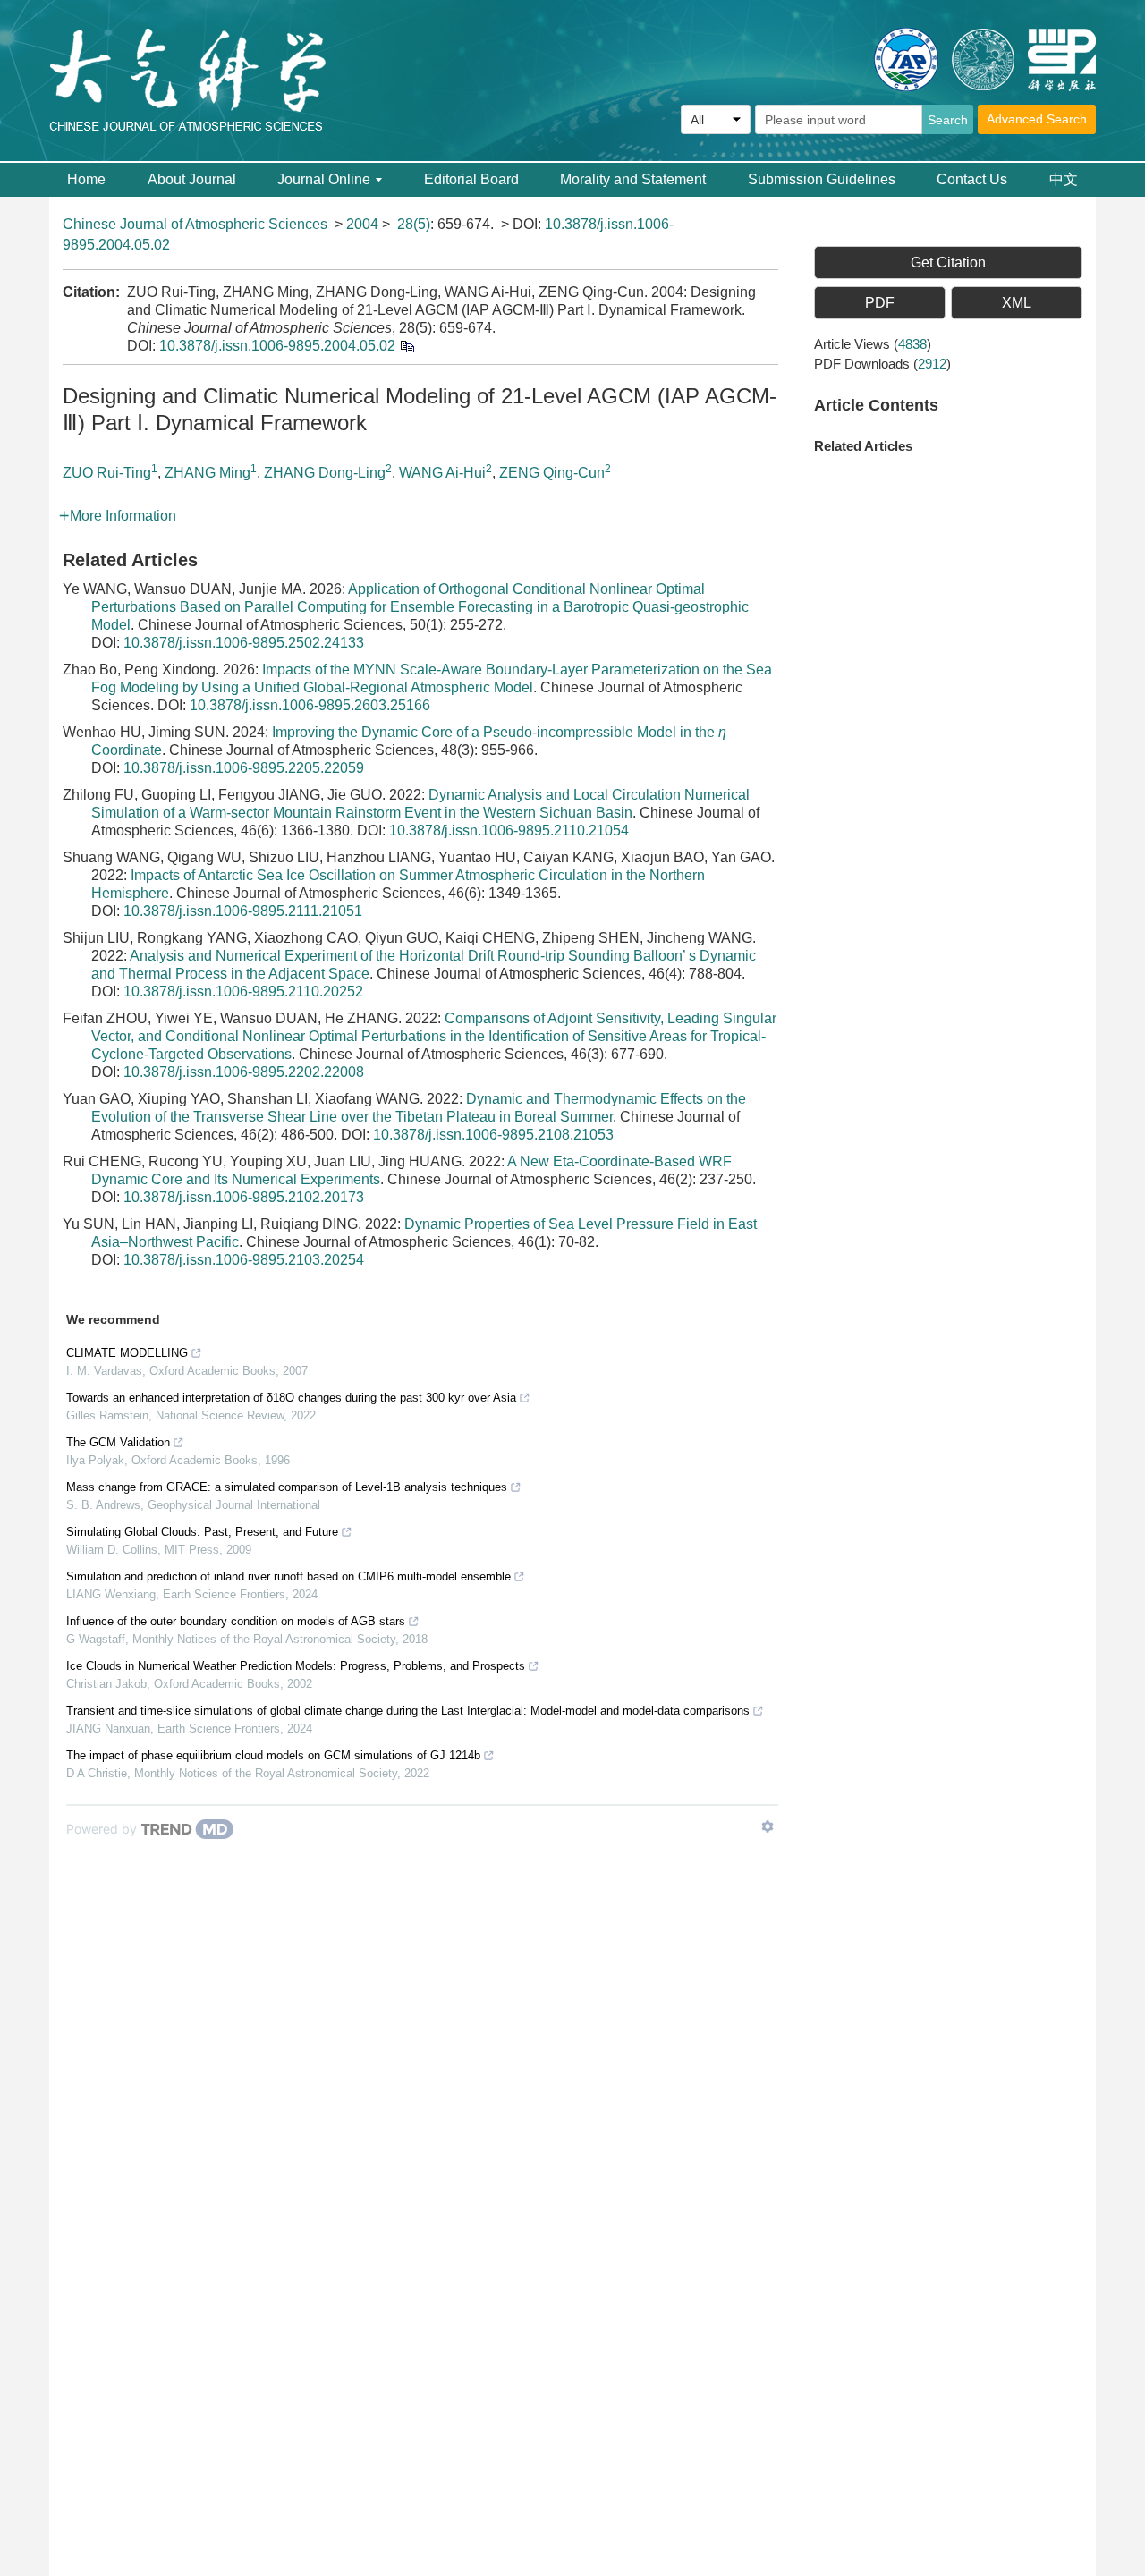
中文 (1064, 179)
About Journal (192, 179)
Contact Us (972, 179)
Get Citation (948, 263)
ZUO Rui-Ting (107, 473)
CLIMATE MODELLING (127, 1353)
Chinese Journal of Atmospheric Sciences (195, 224)
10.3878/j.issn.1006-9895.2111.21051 (243, 911)
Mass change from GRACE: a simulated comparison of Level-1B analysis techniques (287, 1487)
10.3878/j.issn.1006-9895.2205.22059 (244, 768)
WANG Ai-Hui (442, 473)
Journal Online (324, 179)
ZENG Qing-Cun (552, 473)
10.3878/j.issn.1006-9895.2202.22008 (244, 1072)
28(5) (414, 224)
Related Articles (863, 446)
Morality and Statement (633, 179)
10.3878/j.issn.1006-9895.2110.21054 (509, 830)
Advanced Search (1037, 119)
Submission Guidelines (822, 179)
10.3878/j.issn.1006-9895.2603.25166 (310, 705)
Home (86, 179)
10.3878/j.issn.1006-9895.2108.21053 (493, 1135)
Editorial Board (471, 179)
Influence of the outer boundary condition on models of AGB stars (236, 1621)
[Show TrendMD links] (768, 1826)
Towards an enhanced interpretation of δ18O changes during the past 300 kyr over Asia (291, 1398)
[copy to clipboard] (407, 346)
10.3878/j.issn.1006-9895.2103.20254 (244, 1260)
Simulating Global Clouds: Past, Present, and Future (202, 1532)
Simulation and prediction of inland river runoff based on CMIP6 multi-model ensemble (288, 1576)
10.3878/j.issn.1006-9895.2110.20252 (243, 991)
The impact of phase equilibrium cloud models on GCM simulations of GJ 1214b (273, 1755)
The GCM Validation (118, 1442)
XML (1017, 303)
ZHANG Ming (208, 473)
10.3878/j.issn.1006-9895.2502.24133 (244, 643)
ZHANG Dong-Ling (325, 473)
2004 (362, 224)
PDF (880, 303)
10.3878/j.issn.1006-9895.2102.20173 (244, 1197)
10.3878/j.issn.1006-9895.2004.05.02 (277, 346)
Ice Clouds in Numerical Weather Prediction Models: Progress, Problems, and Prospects (296, 1666)
